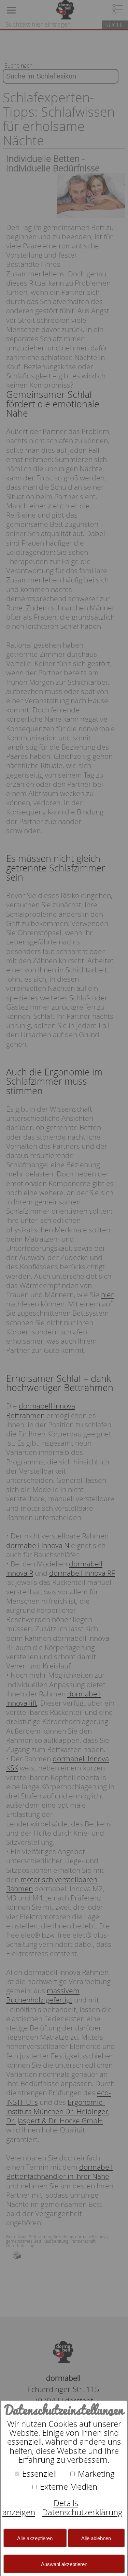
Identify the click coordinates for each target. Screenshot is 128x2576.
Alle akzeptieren (35, 2538)
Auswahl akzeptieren (64, 2564)
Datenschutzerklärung (82, 2512)
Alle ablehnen (96, 2538)
